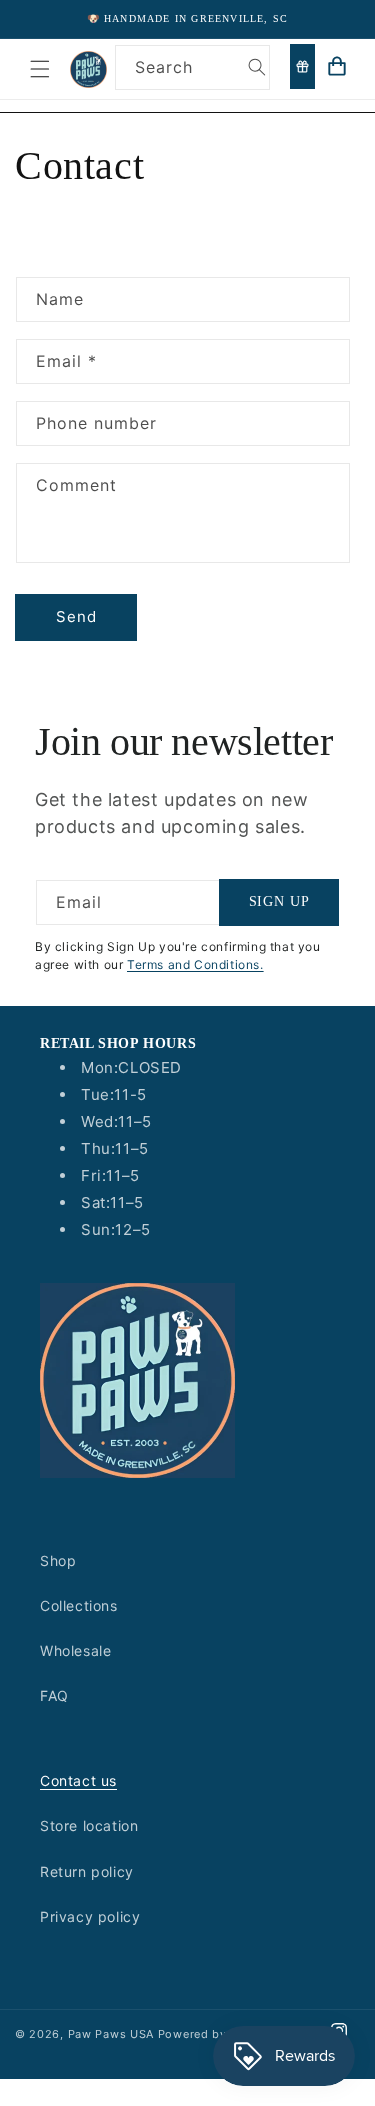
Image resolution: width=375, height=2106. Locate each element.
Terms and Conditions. (195, 964)
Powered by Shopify (217, 2034)
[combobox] (192, 67)
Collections (79, 1605)
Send (76, 616)
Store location (89, 1825)
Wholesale (75, 1650)
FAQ (54, 1695)
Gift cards (302, 66)
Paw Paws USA (113, 2034)
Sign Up (279, 901)
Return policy (87, 1871)
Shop (58, 1560)
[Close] (350, 113)
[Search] (257, 67)
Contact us (78, 1780)
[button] (40, 69)
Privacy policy (90, 1916)
